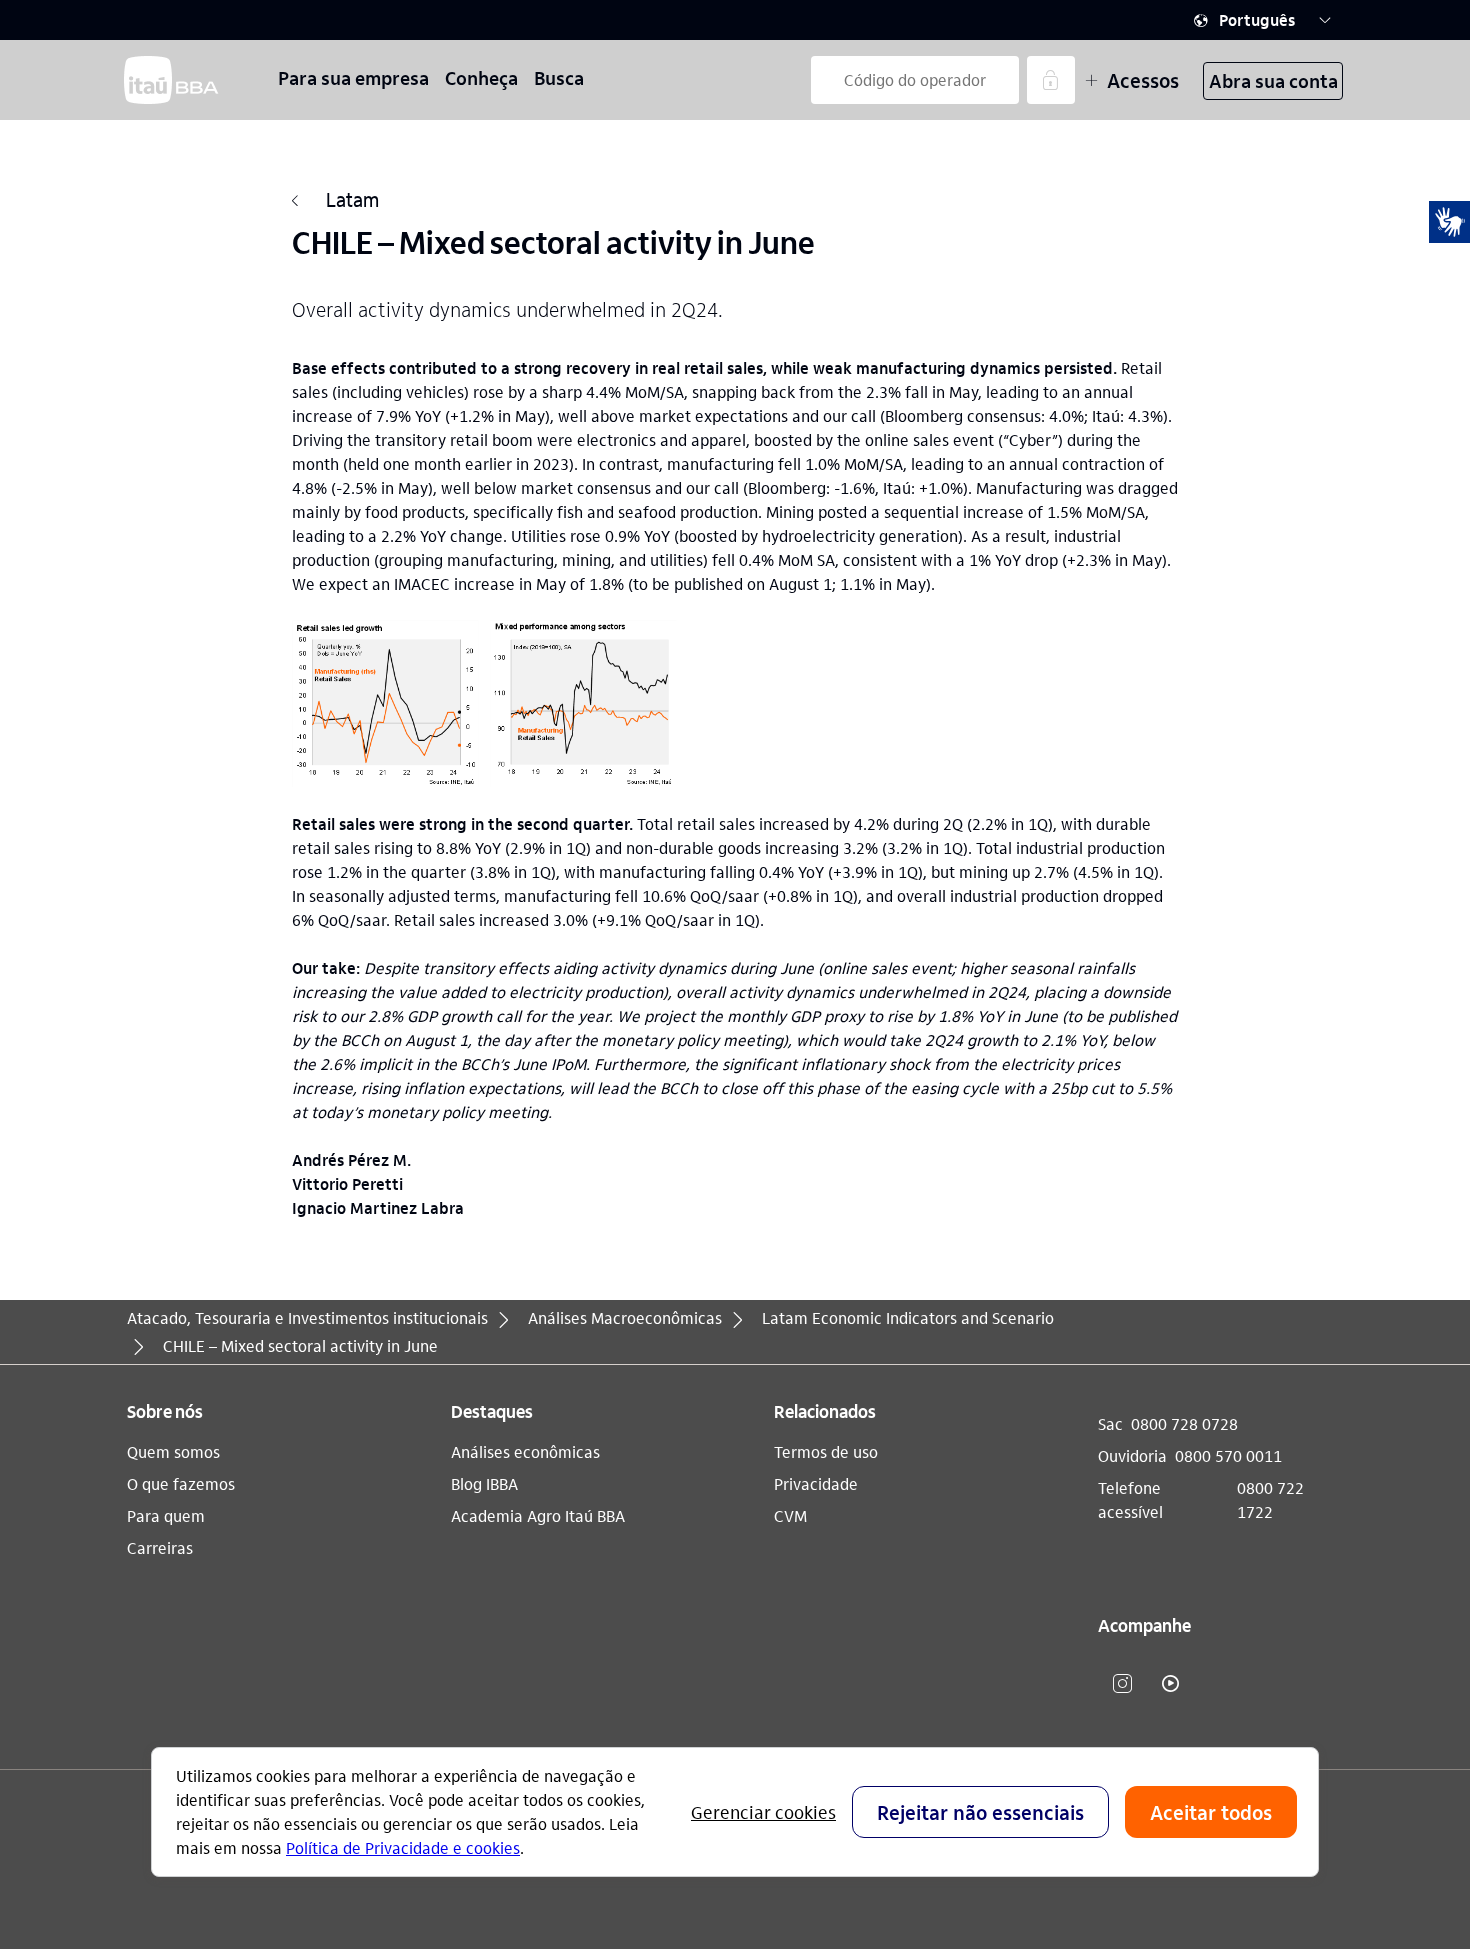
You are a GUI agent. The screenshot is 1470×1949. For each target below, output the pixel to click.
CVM (790, 1515)
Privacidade (816, 1483)
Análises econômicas (525, 1451)
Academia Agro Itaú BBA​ (538, 1515)
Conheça (481, 77)
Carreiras (160, 1547)
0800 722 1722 (1270, 1499)
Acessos (1143, 80)
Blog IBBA (484, 1483)
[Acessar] (1051, 80)
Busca (559, 77)
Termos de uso (826, 1451)
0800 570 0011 (1228, 1455)
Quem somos (173, 1451)
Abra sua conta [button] (1273, 80)
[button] (1263, 20)
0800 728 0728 (1184, 1423)
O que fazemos (181, 1483)
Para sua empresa (353, 77)
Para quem (166, 1515)
